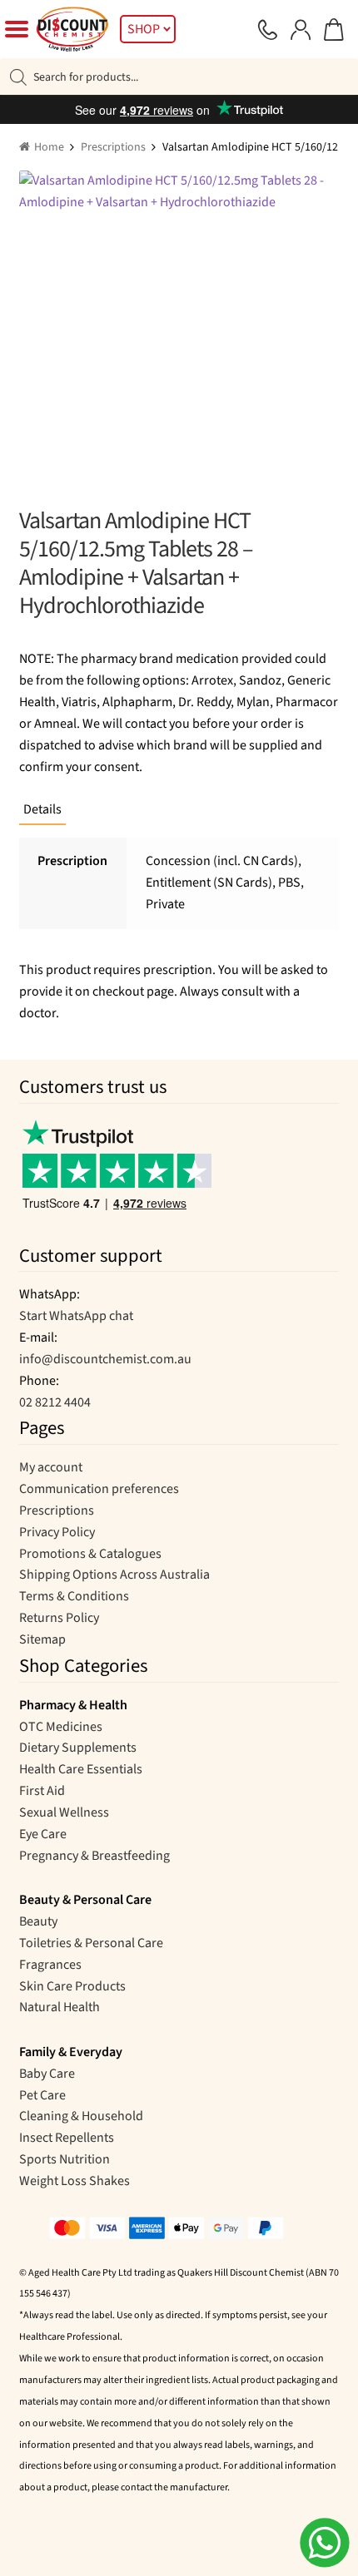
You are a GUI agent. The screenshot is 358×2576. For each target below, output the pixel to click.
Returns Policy (59, 1618)
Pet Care (42, 2095)
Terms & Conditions (74, 1596)
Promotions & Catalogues (90, 1554)
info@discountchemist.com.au (105, 1359)
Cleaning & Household (81, 2116)
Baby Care (47, 2074)
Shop (144, 29)
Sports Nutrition (65, 2159)
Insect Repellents (67, 2138)
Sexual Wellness (64, 1812)
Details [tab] (42, 809)
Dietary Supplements (78, 1748)
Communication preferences (99, 1489)
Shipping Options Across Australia (114, 1575)
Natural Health (60, 2007)
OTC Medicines (61, 1727)
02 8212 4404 (55, 1402)
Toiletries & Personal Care (91, 1943)
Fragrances (50, 1965)
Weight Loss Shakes (75, 2181)
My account (51, 1467)
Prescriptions (113, 147)
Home (49, 147)
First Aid (42, 1791)
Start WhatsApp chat (76, 1316)
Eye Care (43, 1834)
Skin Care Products (72, 1986)
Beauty (38, 1921)
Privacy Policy (57, 1532)
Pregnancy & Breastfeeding (94, 1856)
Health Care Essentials (81, 1769)
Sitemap (42, 1639)
